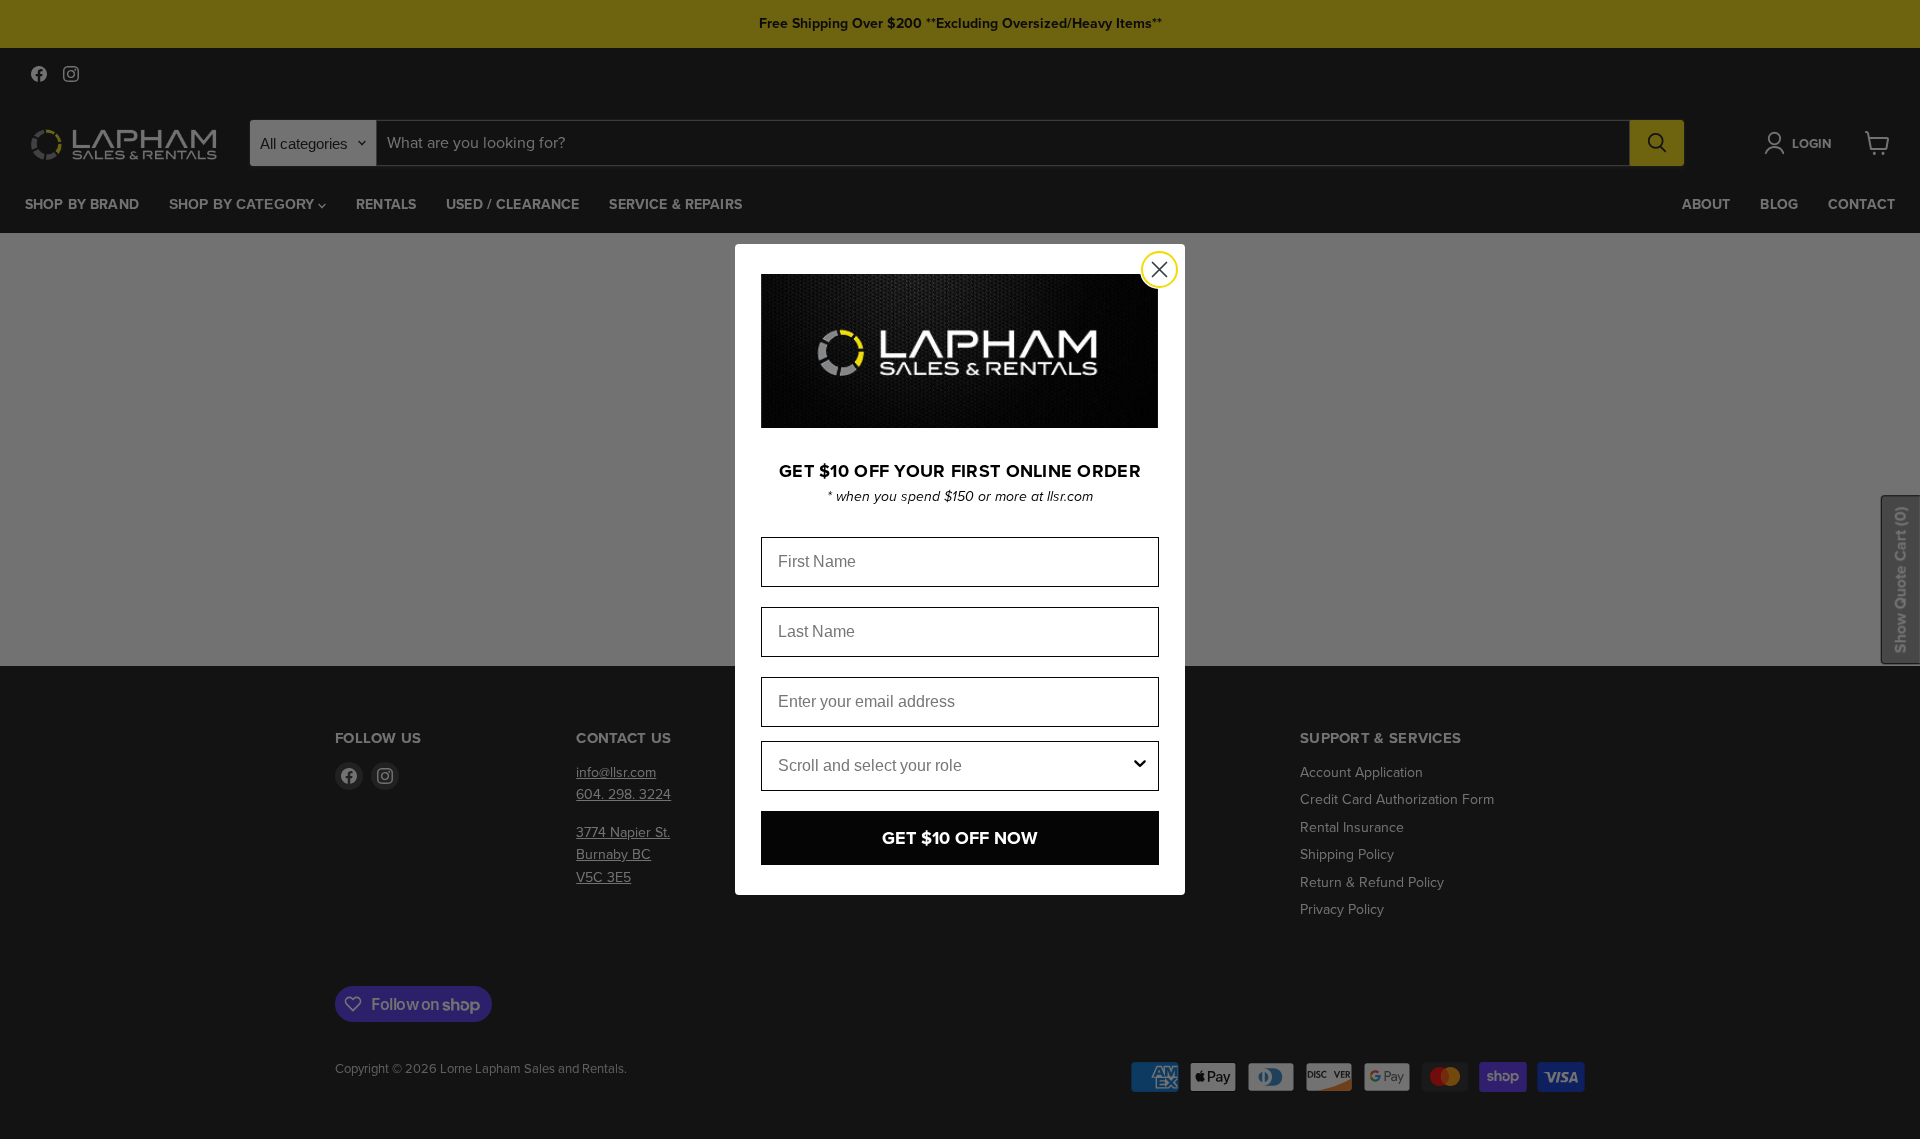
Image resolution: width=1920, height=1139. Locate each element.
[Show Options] (1140, 766)
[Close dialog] (1159, 269)
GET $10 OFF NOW (960, 838)
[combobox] (954, 766)
